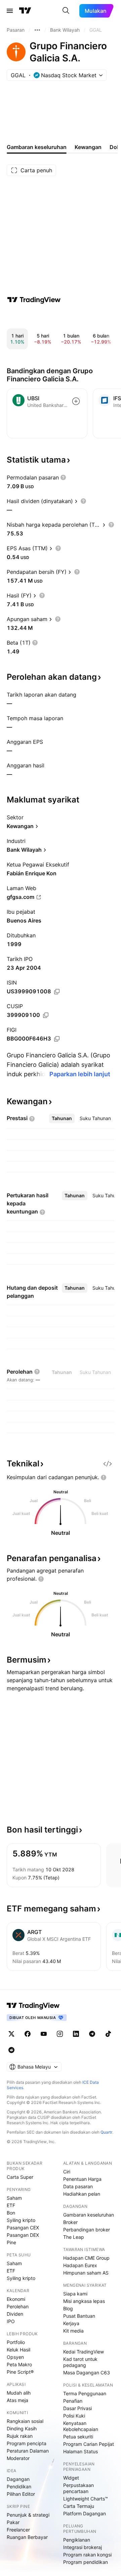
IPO (11, 2321)
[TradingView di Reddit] (11, 2050)
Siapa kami (75, 2294)
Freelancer (18, 2530)
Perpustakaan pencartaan (78, 2488)
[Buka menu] (10, 11)
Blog (68, 2308)
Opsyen (15, 2357)
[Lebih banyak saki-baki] (37, 30)
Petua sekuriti (78, 2437)
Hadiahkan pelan (82, 2194)
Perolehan (18, 2306)
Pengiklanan (77, 2540)
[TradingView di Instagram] (60, 2034)
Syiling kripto (21, 2220)
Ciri (67, 2172)
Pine (11, 2242)
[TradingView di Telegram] (92, 2034)
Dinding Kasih (22, 2428)
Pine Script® (20, 2372)
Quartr (106, 2132)
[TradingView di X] (11, 2034)
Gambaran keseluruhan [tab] (37, 147)
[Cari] (66, 11)
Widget (71, 2478)
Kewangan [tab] (88, 147)
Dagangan (18, 2479)
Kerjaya (71, 2323)
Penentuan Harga (82, 2179)
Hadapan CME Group (86, 2258)
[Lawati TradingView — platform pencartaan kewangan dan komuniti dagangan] (34, 300)
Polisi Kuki (74, 2416)
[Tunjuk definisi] (63, 477)
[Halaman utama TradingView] (33, 2006)
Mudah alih (19, 2393)
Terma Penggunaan (85, 2393)
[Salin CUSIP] (46, 1015)
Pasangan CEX (23, 2228)
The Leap (74, 2237)
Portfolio (16, 2342)
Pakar (13, 2522)
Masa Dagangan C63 (87, 2373)
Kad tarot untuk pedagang (80, 2362)
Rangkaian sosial (25, 2421)
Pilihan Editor (21, 2494)
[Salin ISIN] (57, 992)
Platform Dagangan (85, 2513)
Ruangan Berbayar (27, 2537)
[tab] (62, 1118)
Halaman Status (80, 2451)
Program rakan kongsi (87, 2555)
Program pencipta (27, 2443)
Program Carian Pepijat (89, 2444)
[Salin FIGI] (57, 1039)
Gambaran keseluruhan (89, 2215)
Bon (11, 2213)
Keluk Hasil (18, 2350)
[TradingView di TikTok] (108, 2034)
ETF (11, 2205)
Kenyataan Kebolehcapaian (81, 2426)
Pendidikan (19, 2486)
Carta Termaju (79, 2506)
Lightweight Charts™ (86, 2499)
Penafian (73, 2401)
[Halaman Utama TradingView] (25, 11)
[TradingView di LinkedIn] (76, 2034)
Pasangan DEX (23, 2235)
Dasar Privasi (77, 2408)
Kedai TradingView (84, 2352)
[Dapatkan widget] (108, 1464)
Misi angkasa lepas (84, 2301)
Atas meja (17, 2400)
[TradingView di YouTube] (44, 2034)
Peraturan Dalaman (28, 2451)
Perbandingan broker (87, 2230)
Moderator (18, 2458)
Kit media (73, 2331)
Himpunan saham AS (86, 2273)
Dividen (15, 2314)
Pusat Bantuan (79, 2316)
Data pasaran (78, 2186)
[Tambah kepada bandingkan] (76, 401)
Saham (14, 2198)
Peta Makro (19, 2364)
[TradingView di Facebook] (28, 2034)
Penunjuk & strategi (28, 2515)
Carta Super (20, 2177)
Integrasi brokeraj (83, 2547)
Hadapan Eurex (80, 2265)
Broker (70, 2222)
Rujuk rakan (20, 2436)
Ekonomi (16, 2299)
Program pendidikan (86, 2562)
